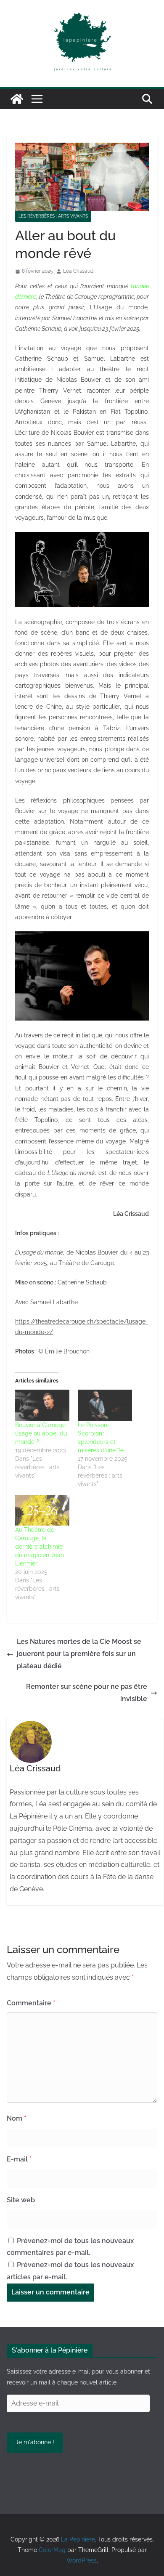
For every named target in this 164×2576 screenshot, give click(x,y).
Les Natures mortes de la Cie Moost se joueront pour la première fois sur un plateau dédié (79, 1654)
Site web (21, 2200)
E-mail (19, 2159)
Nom (16, 2118)
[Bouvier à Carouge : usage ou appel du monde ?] (42, 1405)
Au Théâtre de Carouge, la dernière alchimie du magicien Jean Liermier (40, 1547)
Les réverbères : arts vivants (53, 216)
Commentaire (31, 2003)
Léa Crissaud (78, 271)
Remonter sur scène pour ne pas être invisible (87, 1693)
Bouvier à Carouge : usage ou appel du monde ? (42, 1433)
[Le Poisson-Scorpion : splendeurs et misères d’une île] (105, 1405)
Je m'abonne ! (35, 2442)
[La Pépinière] (17, 99)
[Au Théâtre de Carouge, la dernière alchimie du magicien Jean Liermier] (42, 1510)
